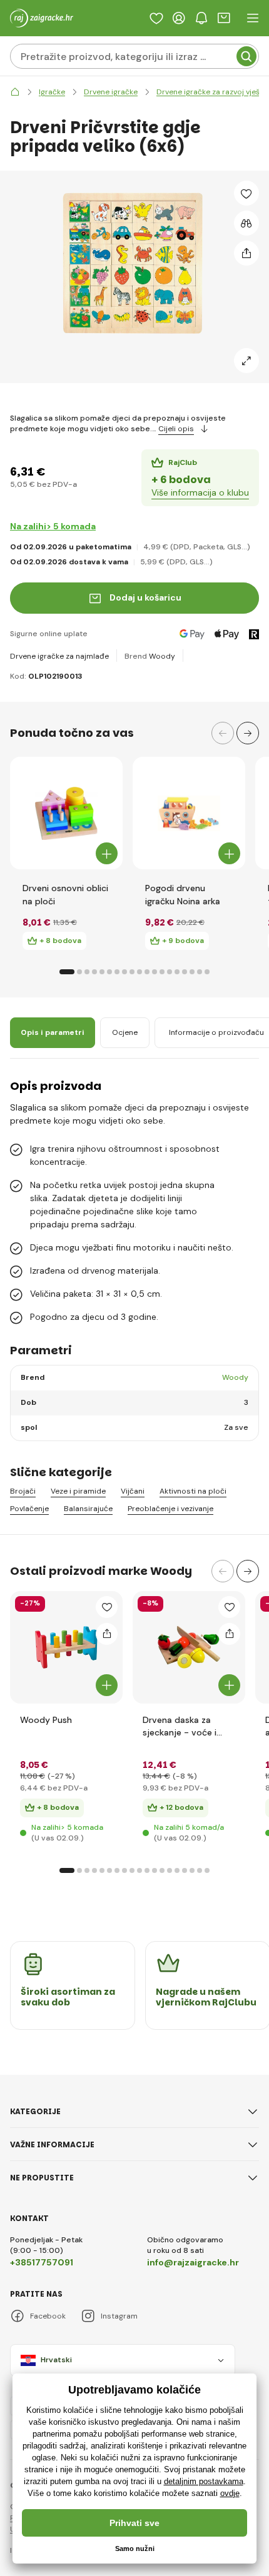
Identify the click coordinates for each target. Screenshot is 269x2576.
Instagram (119, 2316)
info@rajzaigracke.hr (193, 2262)
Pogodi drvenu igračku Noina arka (183, 894)
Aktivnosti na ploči (193, 1491)
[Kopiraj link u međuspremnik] (246, 253)
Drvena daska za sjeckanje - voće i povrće (180, 1726)
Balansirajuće (88, 1509)
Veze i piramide (78, 1491)
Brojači (23, 1491)
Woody (162, 656)
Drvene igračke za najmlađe (59, 656)
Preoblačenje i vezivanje (170, 1509)
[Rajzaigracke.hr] (15, 92)
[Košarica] (224, 18)
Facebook (48, 2316)
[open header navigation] (253, 18)
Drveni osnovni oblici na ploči (65, 894)
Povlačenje (29, 1509)
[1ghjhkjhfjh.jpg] (66, 1647)
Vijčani (133, 1491)
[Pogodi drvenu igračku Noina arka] (189, 813)
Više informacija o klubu (200, 492)
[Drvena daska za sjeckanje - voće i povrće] (189, 1647)
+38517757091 (42, 2262)
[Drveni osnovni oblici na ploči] (66, 813)
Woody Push (46, 1720)
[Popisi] (156, 18)
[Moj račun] (179, 18)
